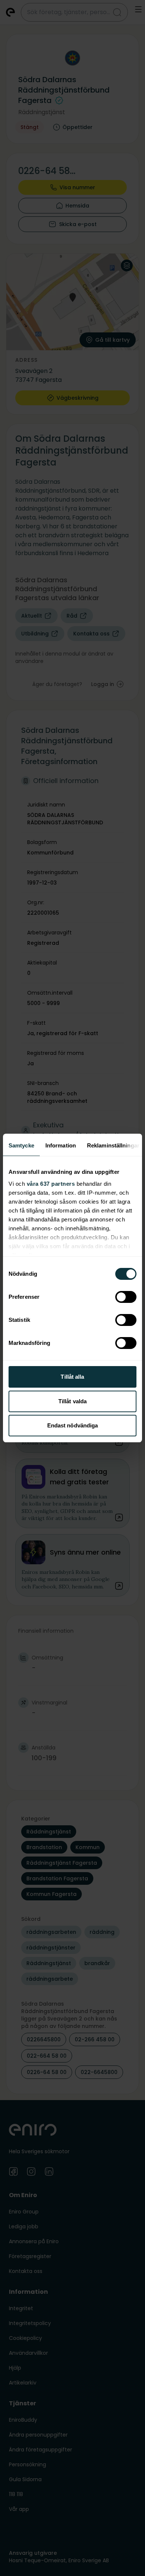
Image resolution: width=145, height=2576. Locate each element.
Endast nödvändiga (73, 1425)
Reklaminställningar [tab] (113, 1145)
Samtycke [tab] (21, 1145)
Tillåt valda (72, 1401)
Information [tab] (61, 1145)
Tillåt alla (72, 1377)
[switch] (126, 1297)
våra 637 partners (51, 1184)
